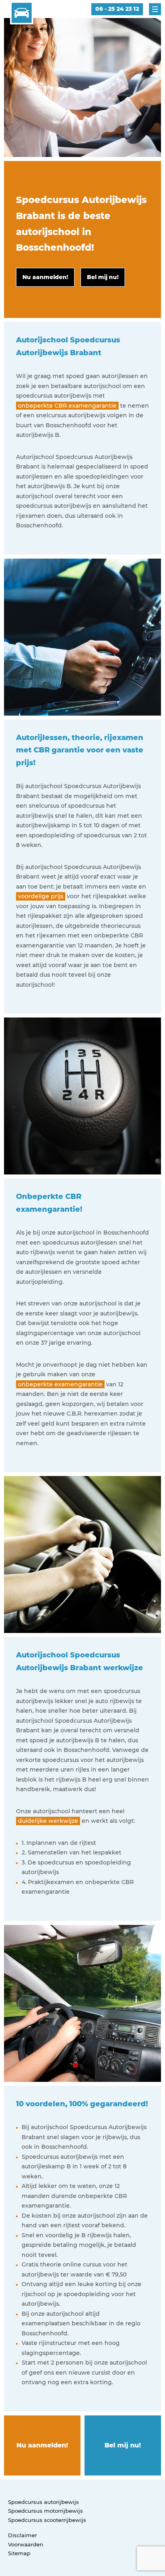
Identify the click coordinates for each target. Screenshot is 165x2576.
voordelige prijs (41, 896)
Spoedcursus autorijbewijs (43, 2502)
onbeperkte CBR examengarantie (67, 406)
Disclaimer (22, 2535)
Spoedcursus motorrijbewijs (45, 2511)
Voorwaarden (26, 2544)
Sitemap (19, 2553)
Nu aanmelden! (42, 2445)
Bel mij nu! (123, 2445)
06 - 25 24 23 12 (117, 9)
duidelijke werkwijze (48, 1821)
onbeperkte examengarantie (60, 1384)
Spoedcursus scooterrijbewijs (47, 2520)
